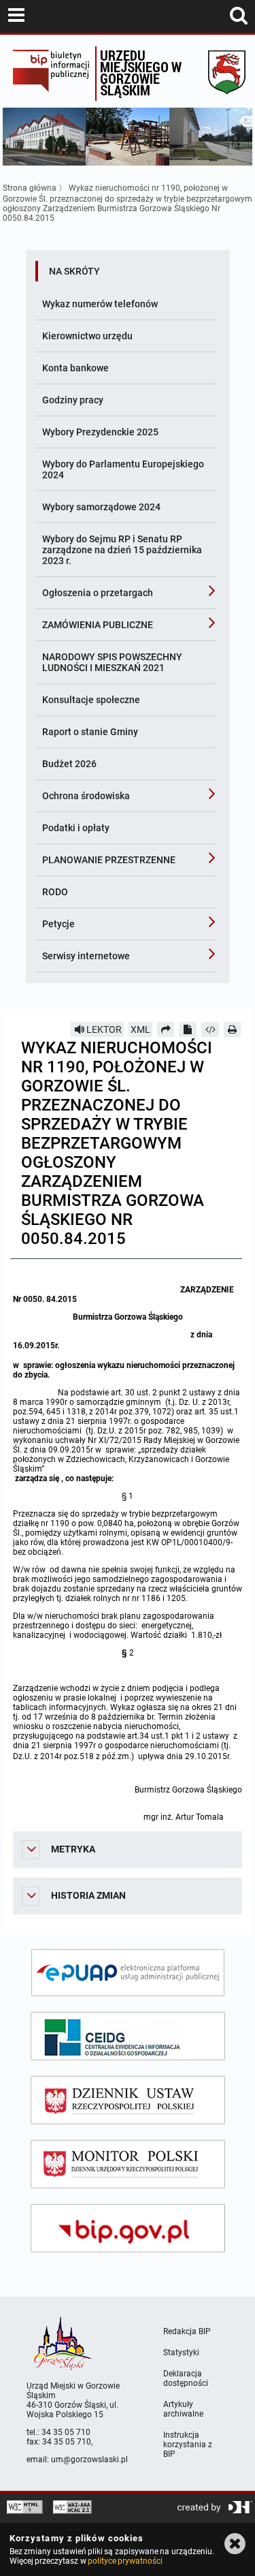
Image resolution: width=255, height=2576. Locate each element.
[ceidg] (128, 2036)
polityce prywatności (125, 2561)
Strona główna (30, 188)
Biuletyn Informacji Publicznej (51, 74)
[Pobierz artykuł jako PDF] (188, 1029)
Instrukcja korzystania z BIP (188, 2445)
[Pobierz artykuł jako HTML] (210, 1029)
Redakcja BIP (187, 2331)
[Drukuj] (233, 1029)
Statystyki (181, 2353)
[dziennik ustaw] (128, 2100)
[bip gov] (128, 2228)
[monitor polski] (128, 2164)
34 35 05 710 (66, 2432)
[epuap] (128, 1973)
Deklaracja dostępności (186, 2378)
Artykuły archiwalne (183, 2409)
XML (140, 1029)
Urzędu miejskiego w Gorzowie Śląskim (141, 73)
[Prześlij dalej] (166, 1029)
